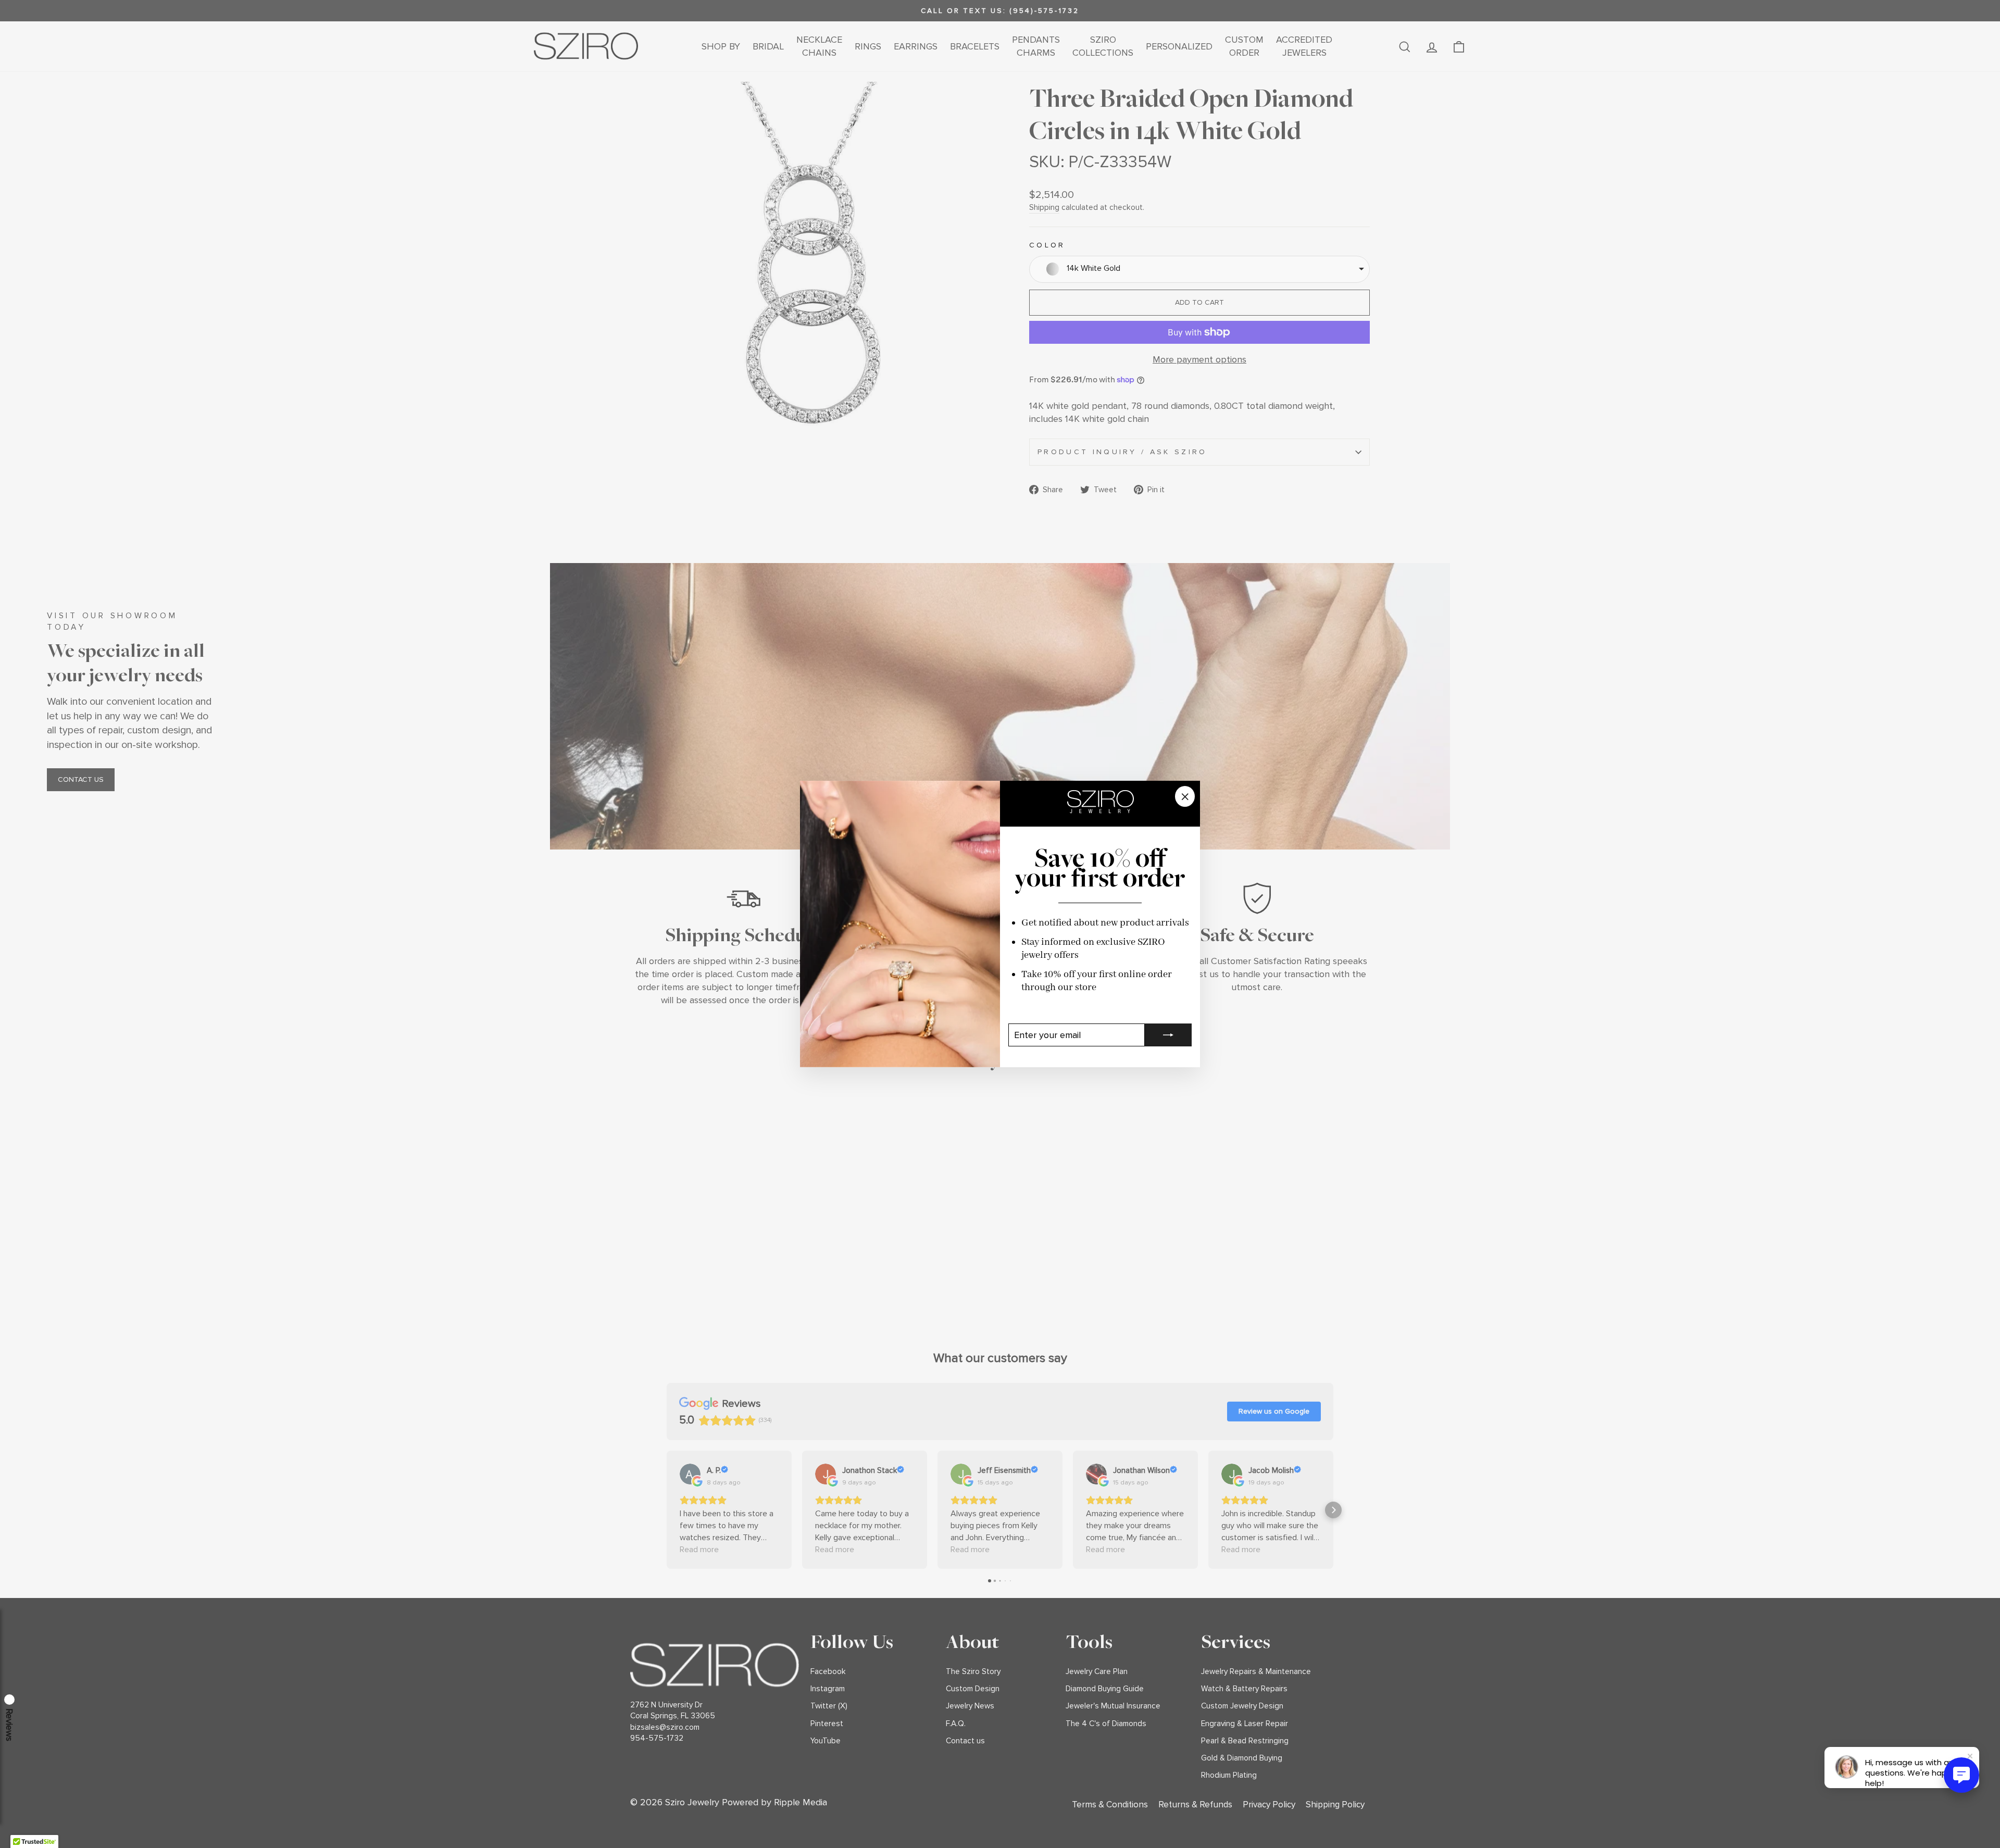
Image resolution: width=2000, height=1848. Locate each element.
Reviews (9, 1725)
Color (1047, 245)
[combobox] (1199, 269)
